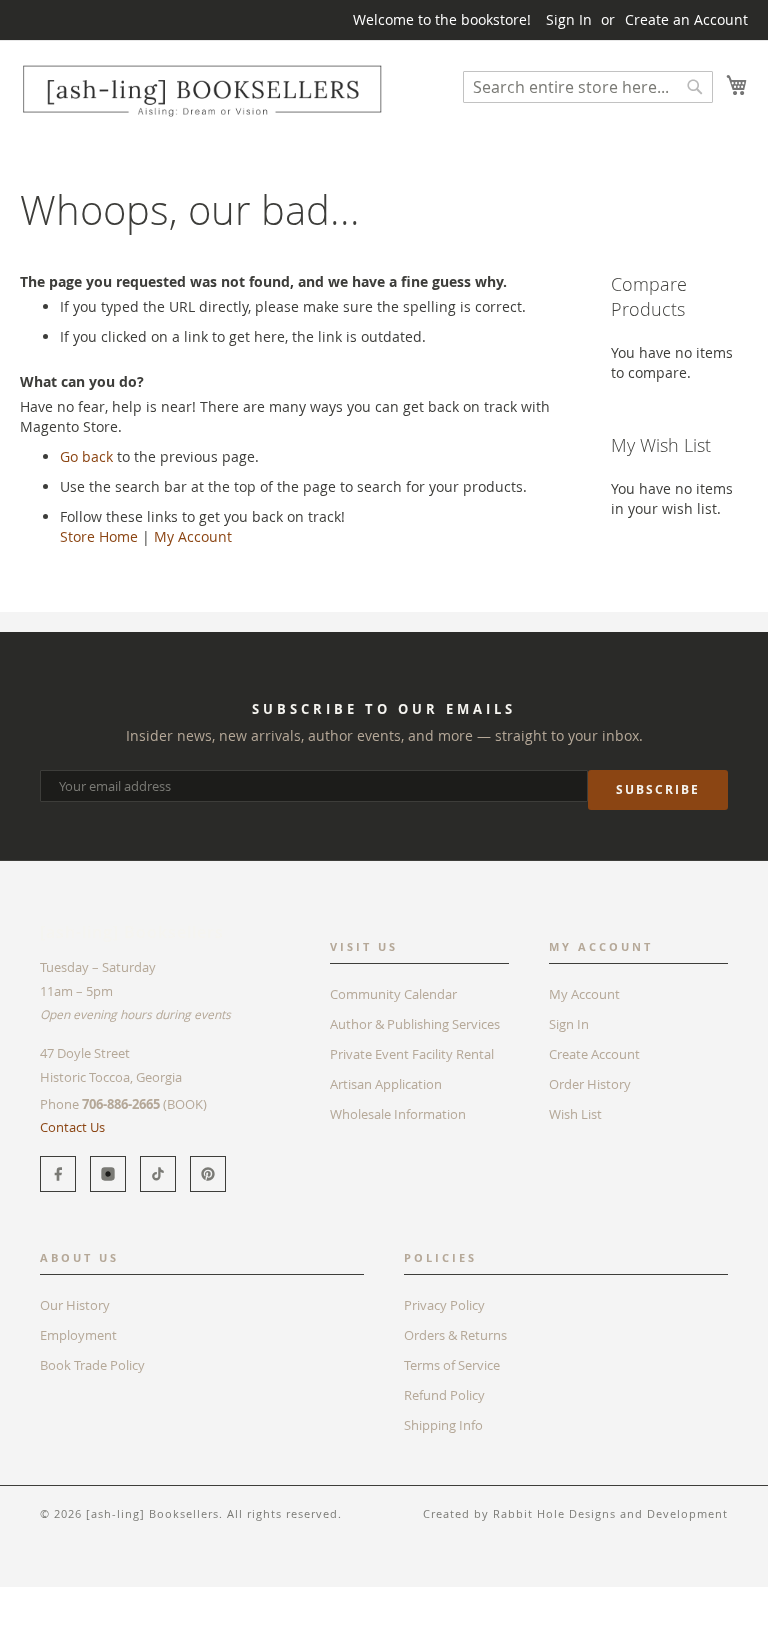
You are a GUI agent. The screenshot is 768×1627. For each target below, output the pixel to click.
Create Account (594, 1054)
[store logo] (202, 90)
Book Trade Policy (92, 1365)
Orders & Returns (455, 1335)
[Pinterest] (208, 1174)
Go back (86, 456)
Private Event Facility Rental (412, 1054)
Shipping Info (443, 1425)
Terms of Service (452, 1365)
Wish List (575, 1114)
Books (39, 1596)
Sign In (569, 19)
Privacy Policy (444, 1305)
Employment (78, 1335)
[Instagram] (108, 1174)
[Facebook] (58, 1174)
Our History (75, 1305)
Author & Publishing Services (415, 1024)
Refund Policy (444, 1395)
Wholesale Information (398, 1114)
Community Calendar (393, 994)
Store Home (99, 536)
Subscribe (658, 789)
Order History (590, 1084)
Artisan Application (386, 1084)
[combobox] (588, 87)
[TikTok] (158, 1174)
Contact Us (72, 1127)
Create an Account (686, 19)
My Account (193, 536)
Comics (99, 1596)
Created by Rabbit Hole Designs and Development (575, 1513)
